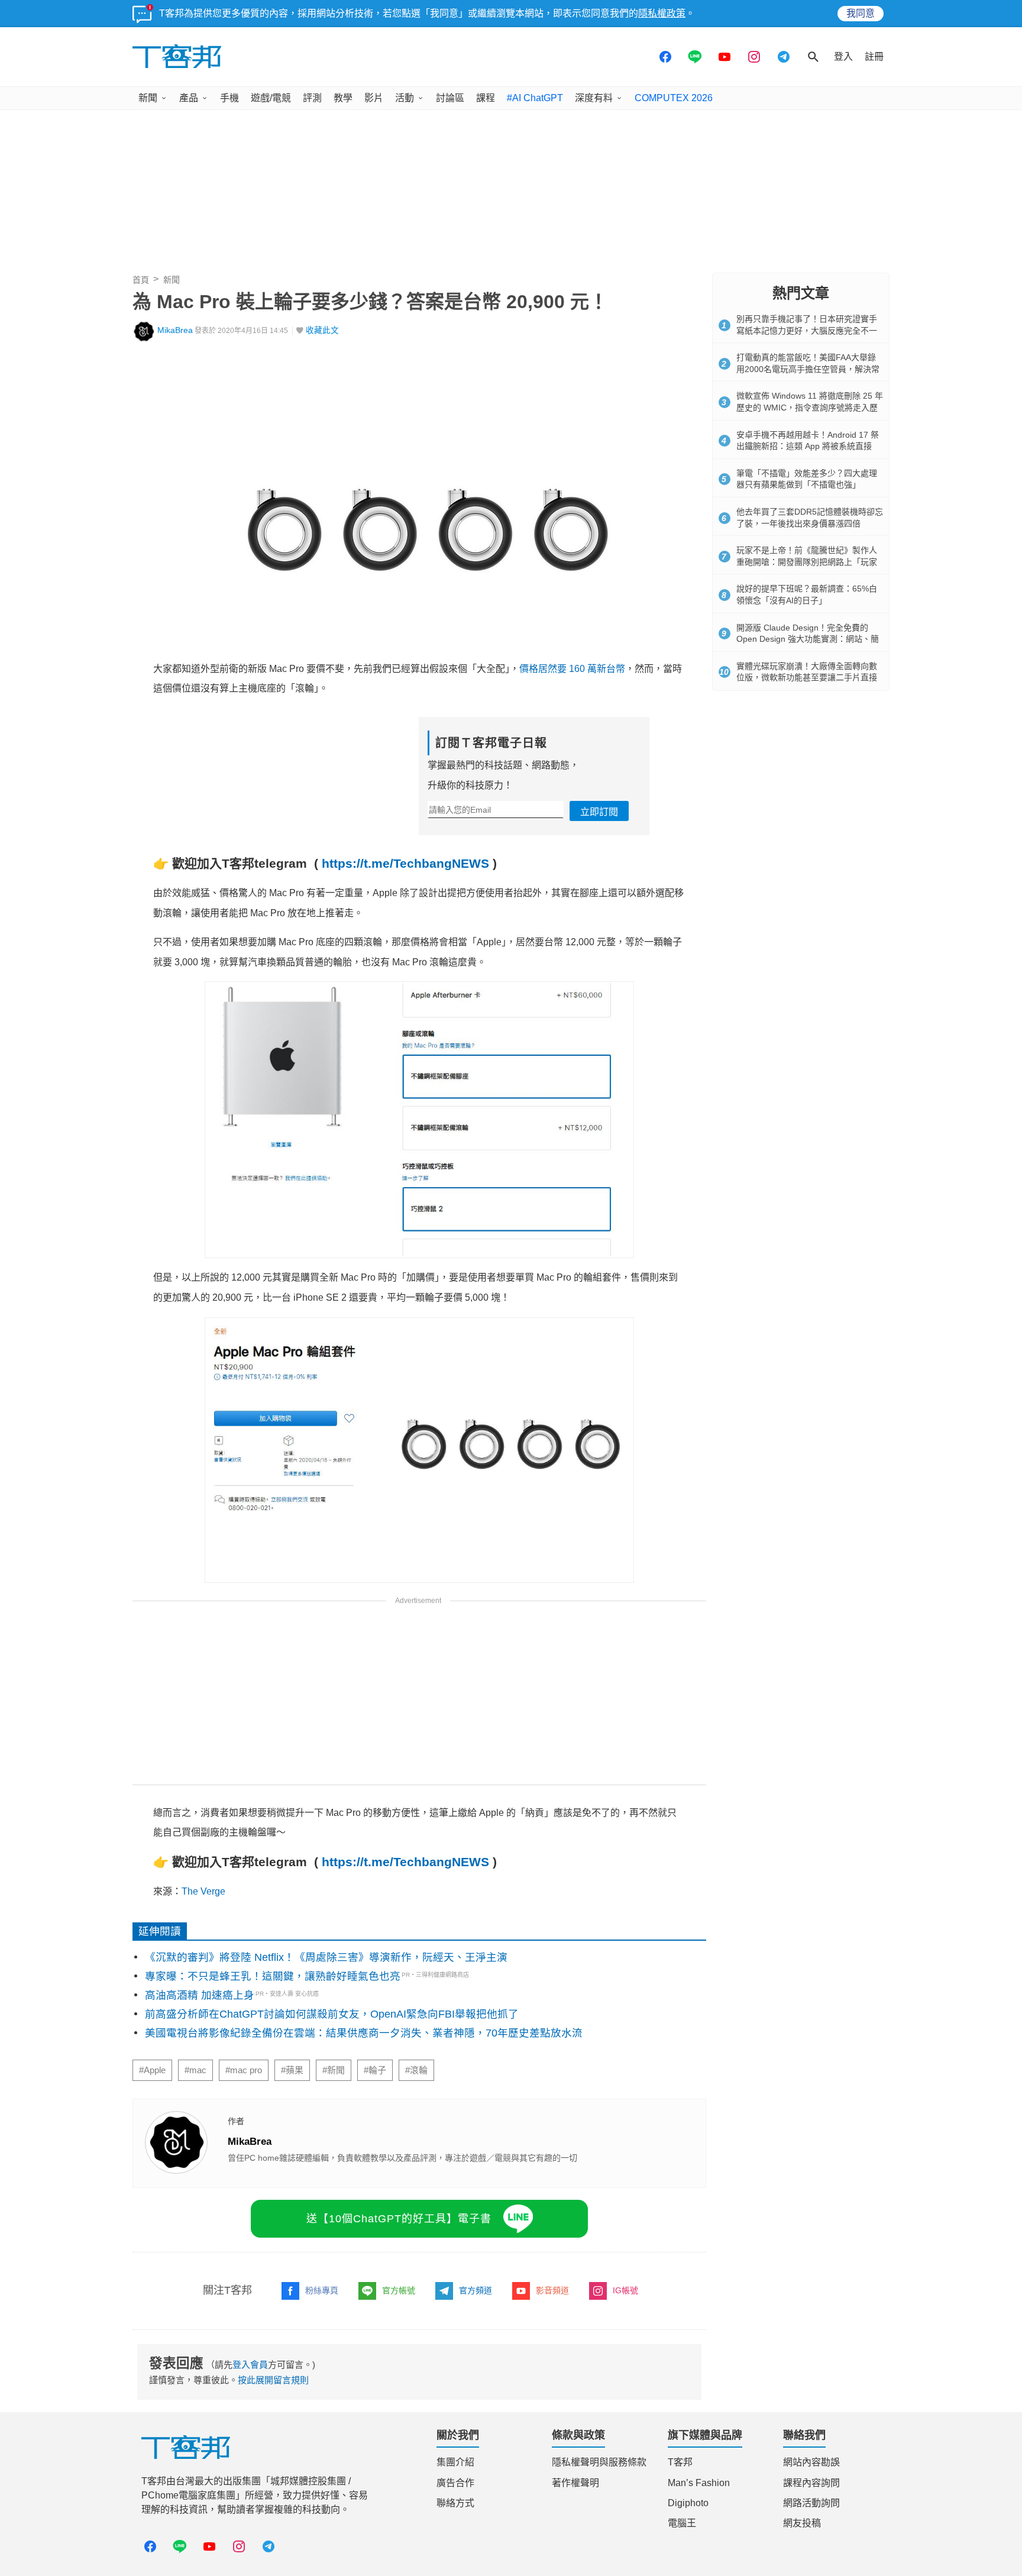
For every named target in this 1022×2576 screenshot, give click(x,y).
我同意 (861, 13)
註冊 (874, 56)
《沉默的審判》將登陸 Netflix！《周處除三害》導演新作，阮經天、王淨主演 (326, 1957)
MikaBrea (175, 330)
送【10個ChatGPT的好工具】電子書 (399, 2219)
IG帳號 (625, 2290)
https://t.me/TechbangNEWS (405, 863)
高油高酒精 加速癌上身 (200, 1995)
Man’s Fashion (699, 2483)
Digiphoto (688, 2503)
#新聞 (334, 2070)
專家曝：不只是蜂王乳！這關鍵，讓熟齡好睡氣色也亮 (273, 1976)
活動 (405, 98)
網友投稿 (802, 2523)
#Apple (152, 2070)
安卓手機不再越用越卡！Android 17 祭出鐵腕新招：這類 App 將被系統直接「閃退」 (808, 446)
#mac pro (244, 2070)
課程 (486, 98)
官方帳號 (399, 2290)
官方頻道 (476, 2290)
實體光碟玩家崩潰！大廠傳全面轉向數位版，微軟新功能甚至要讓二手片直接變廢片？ (807, 678)
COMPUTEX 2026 (674, 98)
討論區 (450, 98)
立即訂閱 (599, 812)
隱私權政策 (662, 13)
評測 (312, 98)
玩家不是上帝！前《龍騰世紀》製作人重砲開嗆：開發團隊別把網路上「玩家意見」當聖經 (807, 562)
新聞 (148, 98)
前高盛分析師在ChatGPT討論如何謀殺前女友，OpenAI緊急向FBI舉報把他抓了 (332, 2014)
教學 (343, 98)
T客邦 (680, 2462)
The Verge (203, 1891)
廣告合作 (455, 2483)
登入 (843, 56)
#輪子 (375, 2070)
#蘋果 (292, 2070)
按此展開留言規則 (273, 2380)
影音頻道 (552, 2290)
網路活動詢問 (811, 2503)
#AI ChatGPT (535, 98)
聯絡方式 (455, 2503)
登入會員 (250, 2365)
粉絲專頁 (322, 2290)
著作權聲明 (575, 2483)
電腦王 (682, 2523)
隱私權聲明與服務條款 (599, 2462)
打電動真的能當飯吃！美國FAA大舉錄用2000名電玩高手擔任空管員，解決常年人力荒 (808, 369)
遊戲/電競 (271, 98)
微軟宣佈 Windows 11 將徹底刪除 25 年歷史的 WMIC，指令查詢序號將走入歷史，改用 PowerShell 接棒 (810, 407)
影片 (374, 98)
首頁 (141, 280)
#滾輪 (416, 2070)
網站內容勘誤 (811, 2462)
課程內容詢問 (811, 2483)
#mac (195, 2070)
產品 (189, 98)
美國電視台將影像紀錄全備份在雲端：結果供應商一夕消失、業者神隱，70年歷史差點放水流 (364, 2033)
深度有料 (594, 98)
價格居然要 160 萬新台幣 (572, 669)
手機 (229, 98)
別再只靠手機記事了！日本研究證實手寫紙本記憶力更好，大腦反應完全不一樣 (807, 330)
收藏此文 (322, 330)
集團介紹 (455, 2462)
